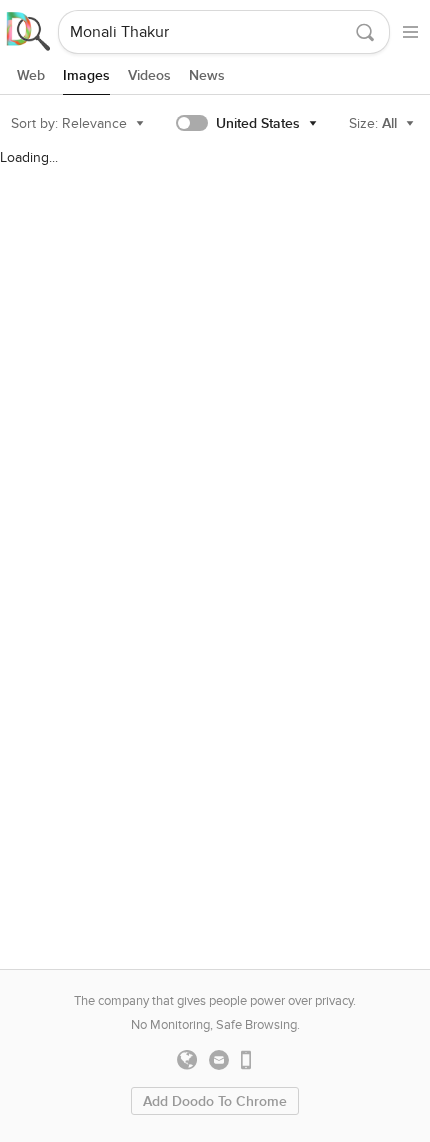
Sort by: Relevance (69, 123)
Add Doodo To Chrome (215, 1101)
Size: (373, 123)
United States (258, 123)
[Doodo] (29, 32)
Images (86, 75)
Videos (149, 75)
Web (31, 75)
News (207, 75)
